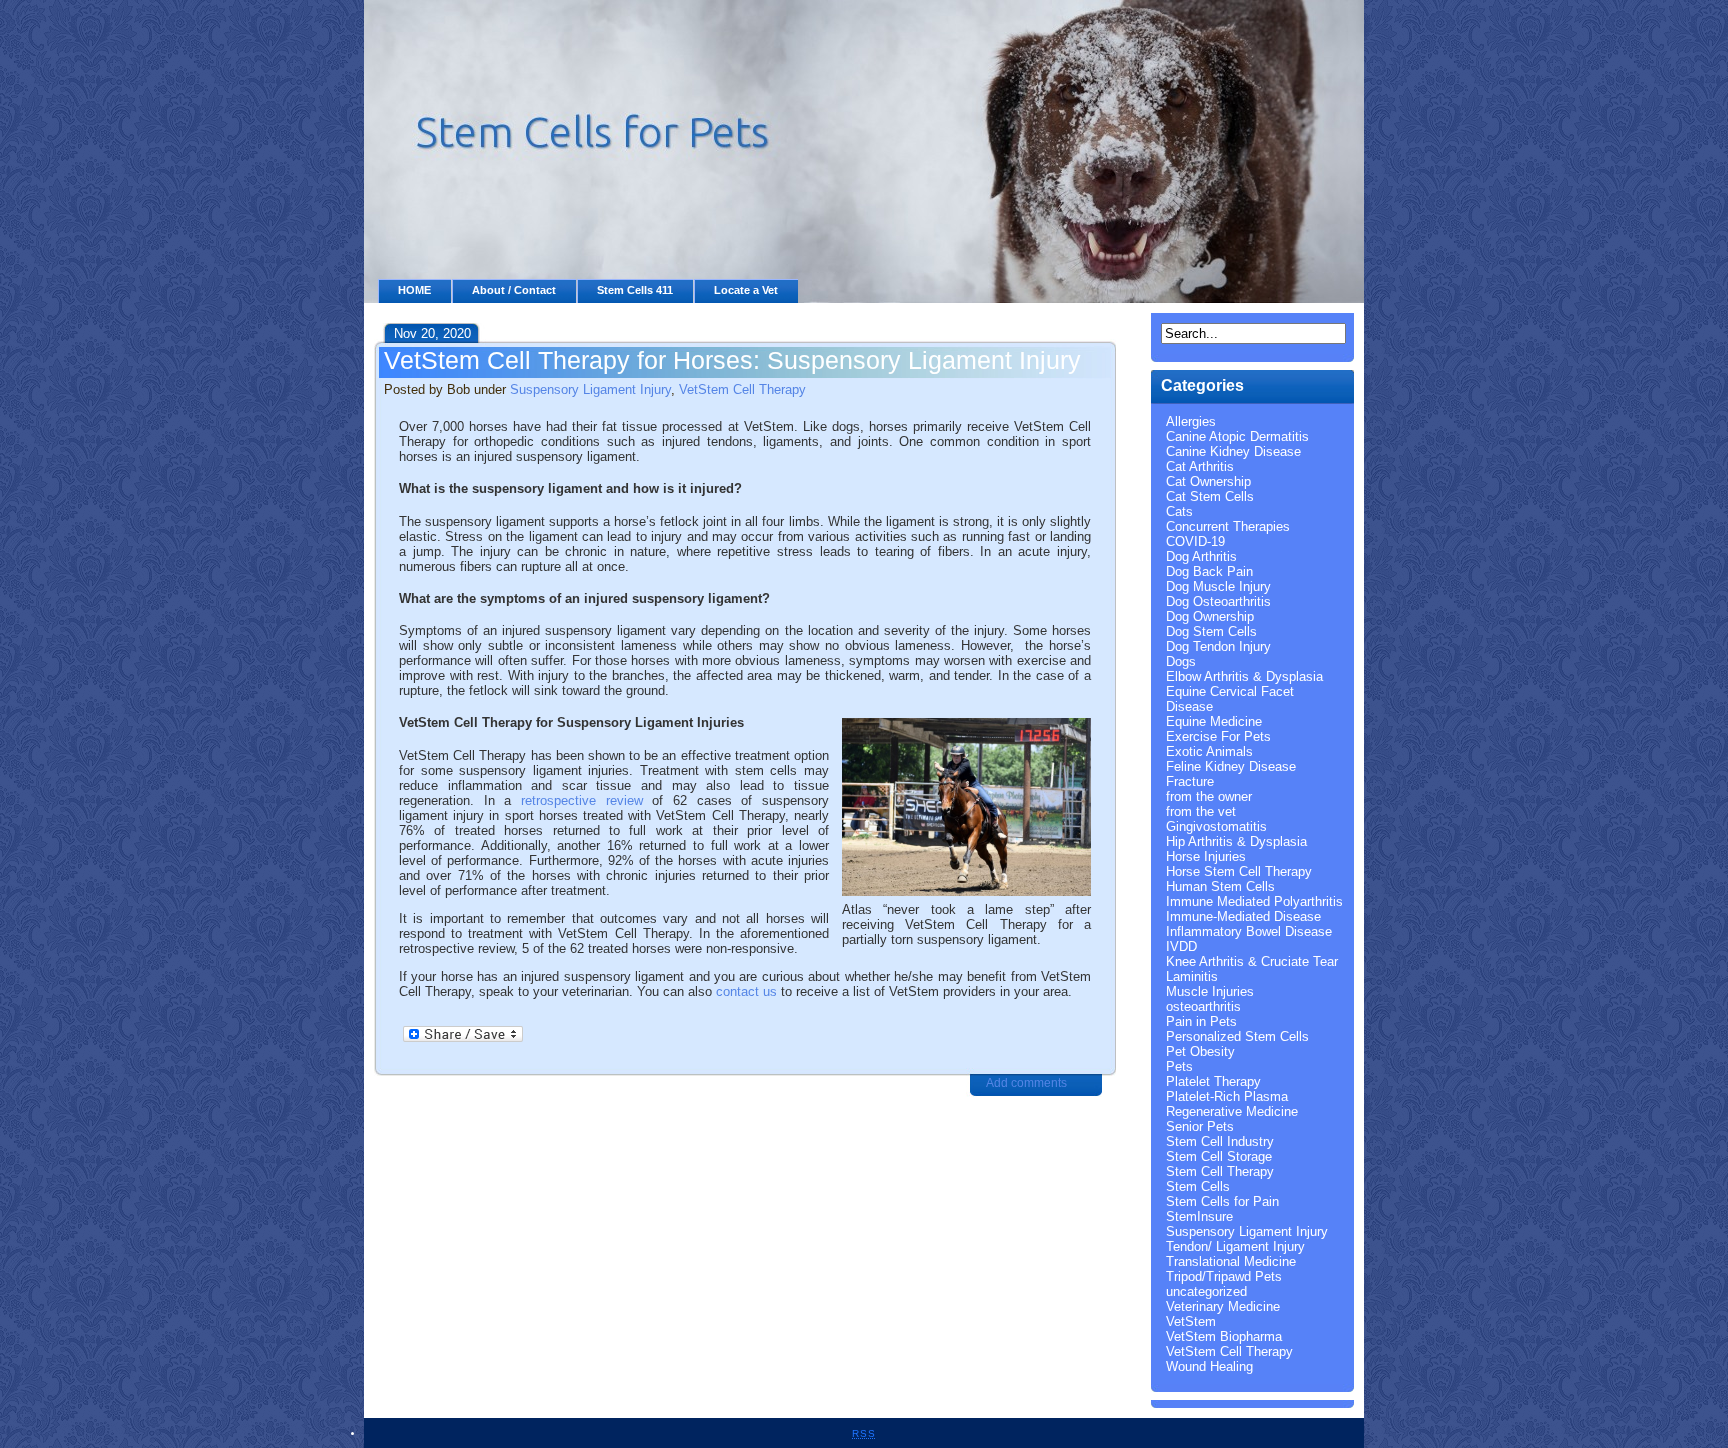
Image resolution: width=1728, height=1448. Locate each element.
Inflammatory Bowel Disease (1249, 931)
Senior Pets (1200, 1126)
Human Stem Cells (1220, 886)
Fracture (1190, 781)
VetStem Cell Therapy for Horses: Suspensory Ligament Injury (732, 360)
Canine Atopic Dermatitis (1237, 436)
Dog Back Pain (1209, 571)
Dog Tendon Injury (1218, 646)
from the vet (1201, 811)
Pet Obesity (1200, 1051)
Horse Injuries (1206, 856)
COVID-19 (1195, 541)
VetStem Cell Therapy (742, 389)
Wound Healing (1209, 1366)
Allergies (1191, 421)
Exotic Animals (1209, 751)
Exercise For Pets (1218, 736)
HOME (414, 290)
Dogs (1181, 661)
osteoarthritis (1203, 1006)
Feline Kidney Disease (1231, 766)
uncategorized (1206, 1291)
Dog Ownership (1210, 616)
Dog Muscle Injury (1218, 586)
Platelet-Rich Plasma (1227, 1096)
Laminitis (1192, 976)
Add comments (1026, 1083)
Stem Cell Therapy (1220, 1171)
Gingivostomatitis (1216, 826)
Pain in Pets (1201, 1021)
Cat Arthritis (1200, 466)
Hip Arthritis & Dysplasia (1236, 841)
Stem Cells (1198, 1186)
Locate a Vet (746, 290)
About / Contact (514, 290)
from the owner (1209, 796)
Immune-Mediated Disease (1243, 916)
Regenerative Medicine (1232, 1111)
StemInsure (1199, 1216)
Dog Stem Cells (1211, 631)
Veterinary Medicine (1223, 1306)
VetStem (1191, 1321)
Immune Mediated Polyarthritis (1254, 901)
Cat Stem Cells (1210, 496)
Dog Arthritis (1201, 556)
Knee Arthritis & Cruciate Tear (1252, 961)
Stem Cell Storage (1219, 1156)
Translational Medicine (1231, 1261)
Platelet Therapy (1213, 1081)
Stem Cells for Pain (1222, 1201)
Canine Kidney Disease (1233, 451)
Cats (1179, 511)
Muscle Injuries (1210, 991)
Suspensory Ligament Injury (590, 389)
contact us (746, 991)
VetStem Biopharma (1224, 1336)
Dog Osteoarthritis (1218, 601)
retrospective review (582, 800)
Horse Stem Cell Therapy (1239, 871)
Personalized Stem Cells (1237, 1036)
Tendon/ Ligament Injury (1235, 1246)
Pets (1179, 1066)
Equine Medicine (1214, 721)
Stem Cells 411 (635, 290)
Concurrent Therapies (1228, 526)
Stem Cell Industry (1220, 1141)
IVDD (1181, 946)
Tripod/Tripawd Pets (1224, 1276)
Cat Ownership (1208, 481)
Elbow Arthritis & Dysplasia (1244, 676)
